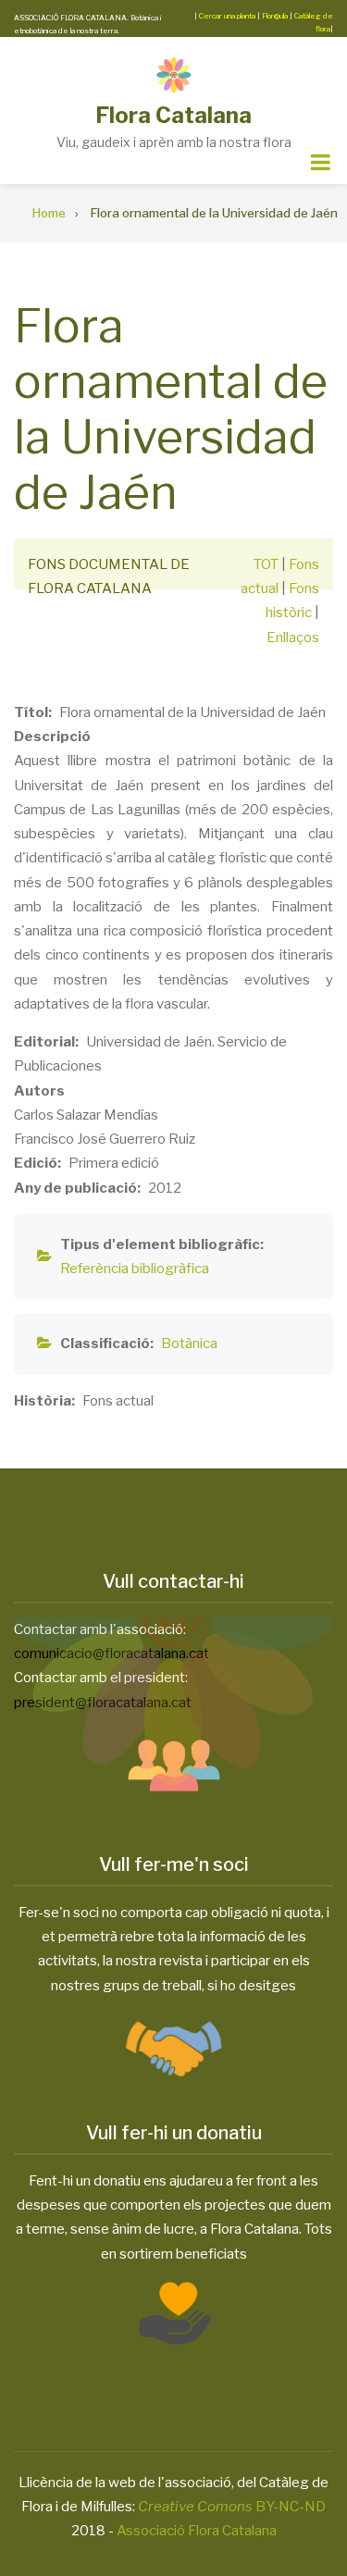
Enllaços (293, 638)
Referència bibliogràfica (135, 1269)
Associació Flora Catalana (197, 2531)
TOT (266, 564)
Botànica (189, 1344)
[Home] (174, 74)
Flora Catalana (173, 115)
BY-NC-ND (232, 2507)
